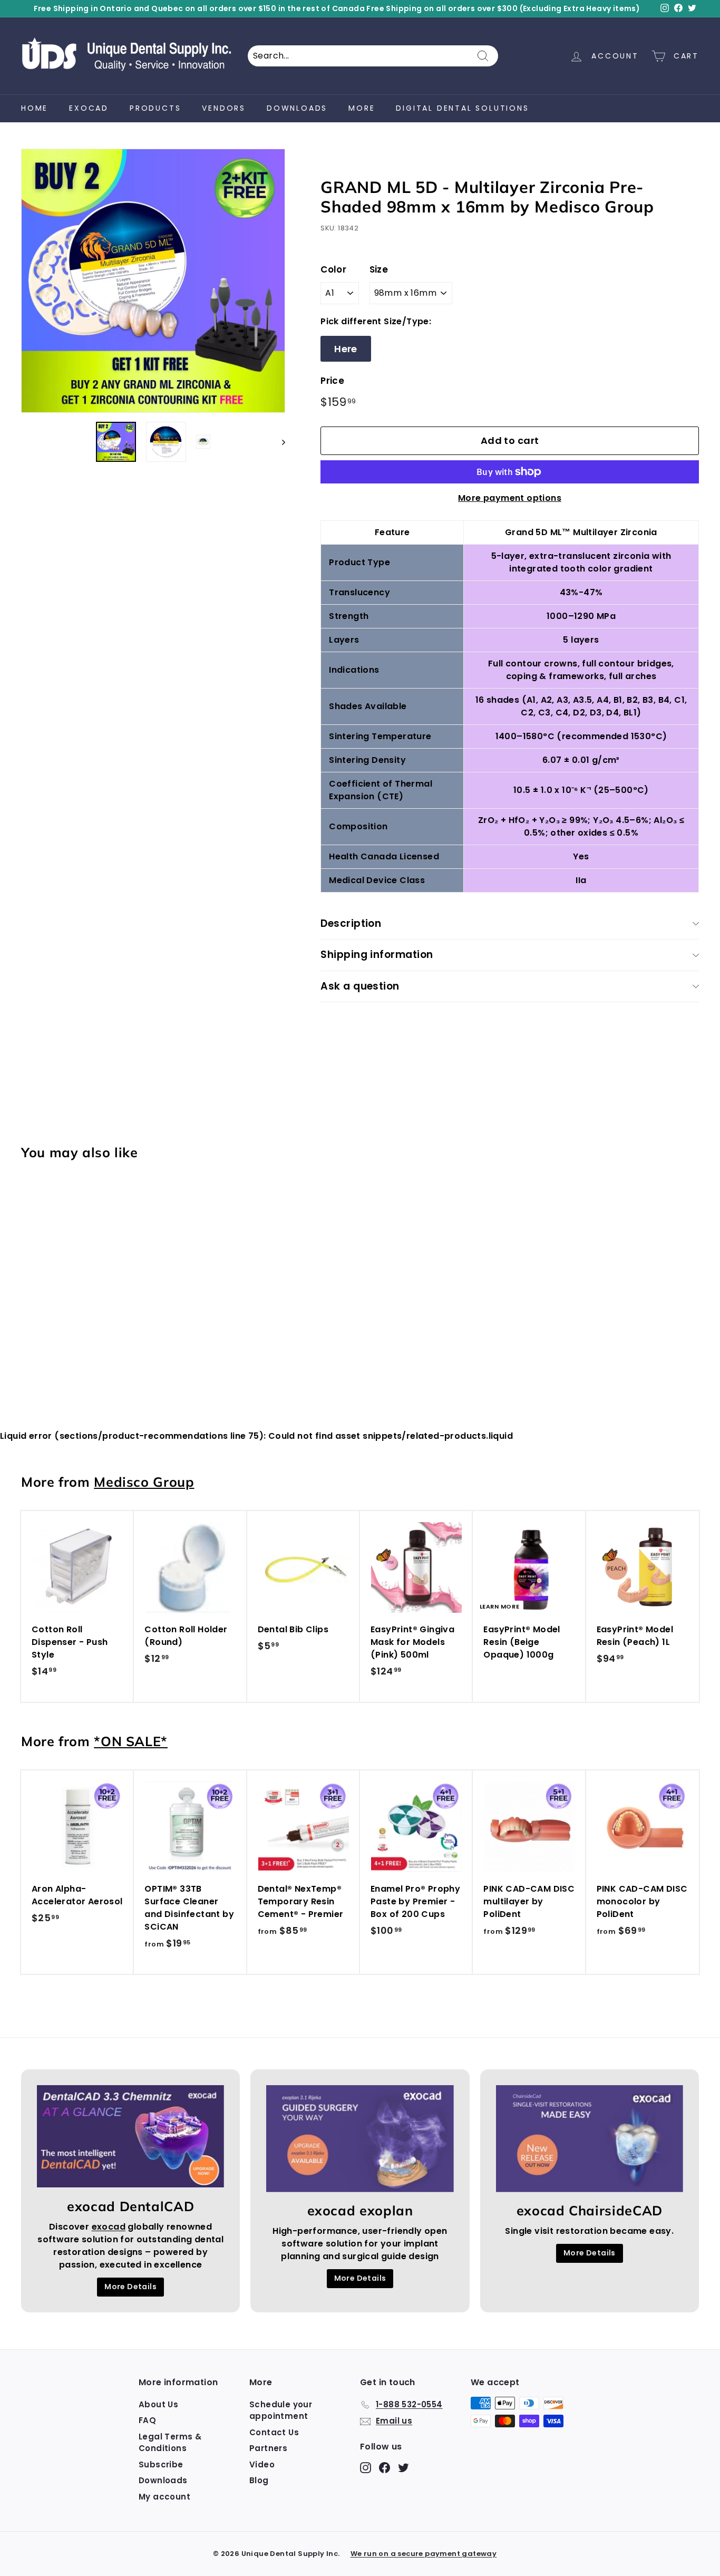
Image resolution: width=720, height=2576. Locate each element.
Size (379, 269)
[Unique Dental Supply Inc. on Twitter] (403, 2467)
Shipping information (377, 955)
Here (346, 349)
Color (333, 269)
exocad (89, 108)
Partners (268, 2448)
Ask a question (360, 986)
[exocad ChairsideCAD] (590, 2139)
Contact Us (274, 2432)
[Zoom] (153, 281)
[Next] (279, 442)
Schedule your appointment (281, 2410)
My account (164, 2497)
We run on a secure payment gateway (424, 2554)
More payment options (510, 498)
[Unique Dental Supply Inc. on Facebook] (385, 2467)
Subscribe (161, 2464)
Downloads (297, 108)
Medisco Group (144, 1482)
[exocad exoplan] (360, 2139)
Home (35, 108)
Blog (259, 2480)
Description (351, 923)
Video (262, 2464)
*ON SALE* (131, 1741)
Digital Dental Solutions (462, 108)
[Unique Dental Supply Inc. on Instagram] (366, 2467)
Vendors (224, 108)
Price (332, 381)
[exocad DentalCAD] (130, 2137)
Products (155, 108)
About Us (158, 2404)
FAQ (147, 2420)
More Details (130, 2287)
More (362, 108)
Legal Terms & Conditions (170, 2443)
